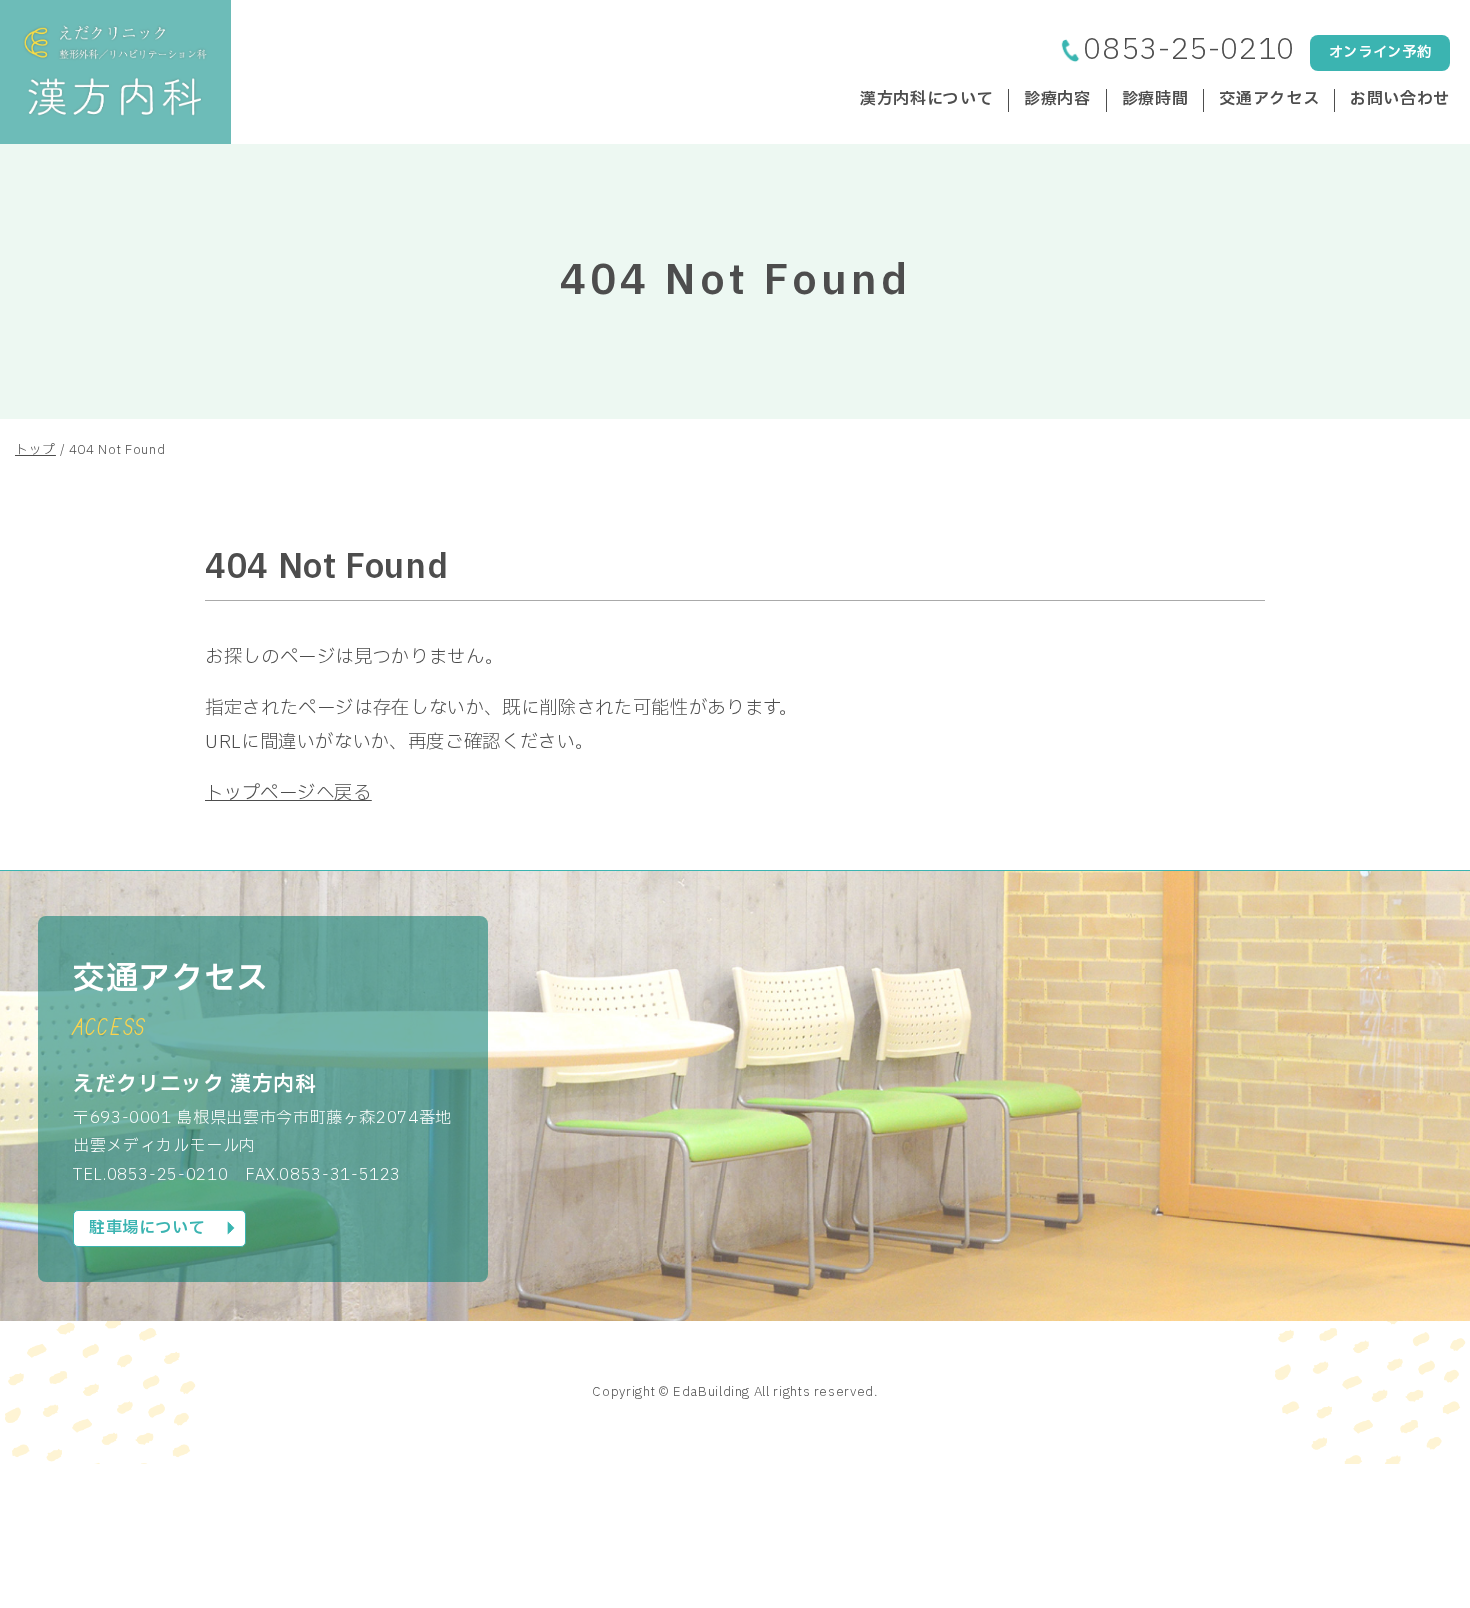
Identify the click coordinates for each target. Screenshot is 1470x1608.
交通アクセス (1269, 100)
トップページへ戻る (288, 793)
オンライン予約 (1380, 52)
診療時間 (1155, 100)
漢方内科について (926, 100)
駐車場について (147, 1228)
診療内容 (1057, 100)
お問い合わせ (1400, 100)
